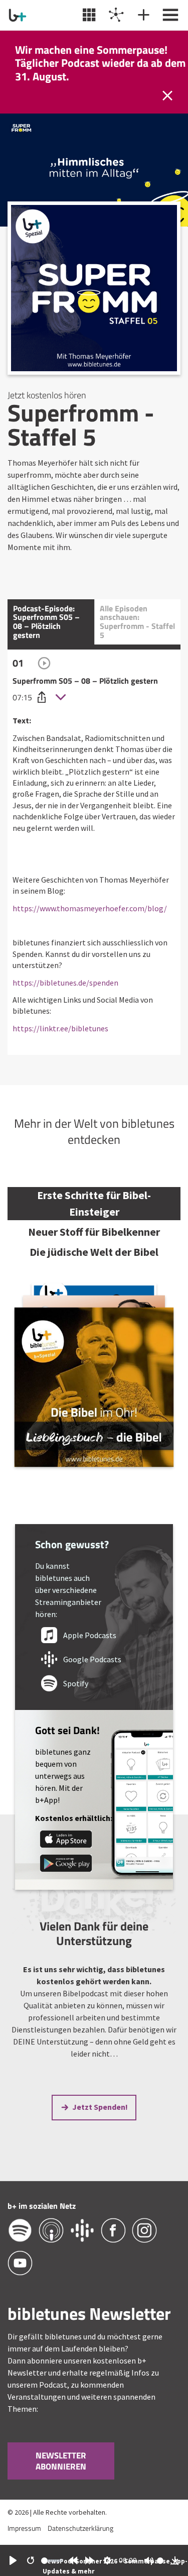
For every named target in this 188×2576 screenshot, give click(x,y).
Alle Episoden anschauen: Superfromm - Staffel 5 (137, 622)
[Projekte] (115, 15)
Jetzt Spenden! (100, 2107)
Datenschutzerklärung (80, 2528)
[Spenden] (142, 15)
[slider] (52, 2561)
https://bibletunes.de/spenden (65, 983)
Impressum (24, 2528)
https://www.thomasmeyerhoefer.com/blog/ (90, 908)
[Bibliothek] (88, 15)
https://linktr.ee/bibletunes (60, 1028)
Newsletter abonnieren (61, 2461)
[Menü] (169, 15)
